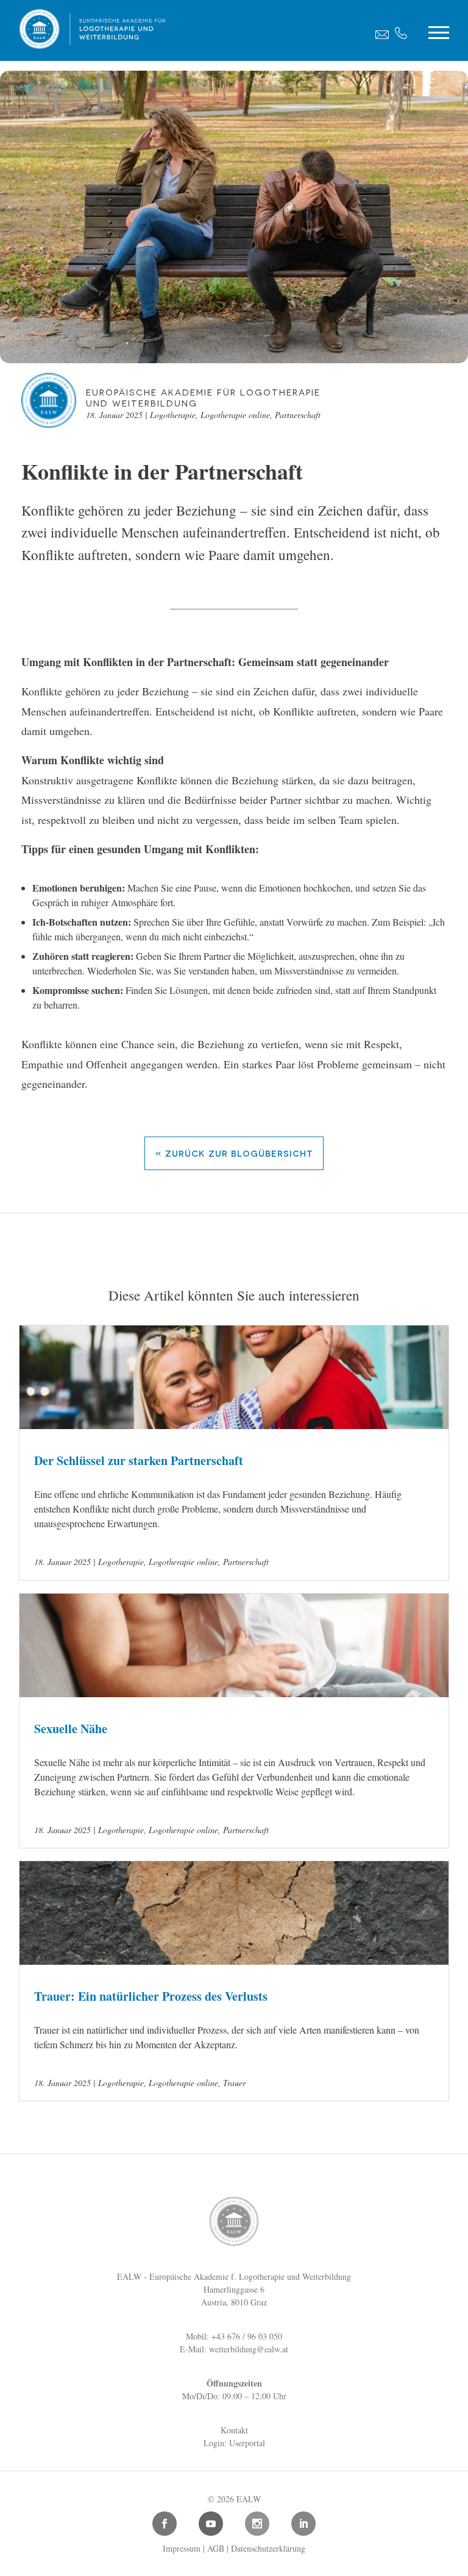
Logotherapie (173, 415)
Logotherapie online (235, 415)
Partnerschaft (298, 415)
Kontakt (234, 2430)
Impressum (182, 2548)
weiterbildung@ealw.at (249, 2349)
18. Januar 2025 (114, 415)
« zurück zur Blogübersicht (234, 1153)
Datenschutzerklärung (268, 2548)
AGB (216, 2548)
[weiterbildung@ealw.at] (382, 34)
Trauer (234, 2083)
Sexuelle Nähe (71, 1729)
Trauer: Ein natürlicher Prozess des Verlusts (151, 1996)
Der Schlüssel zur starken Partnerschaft (139, 1460)
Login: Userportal (234, 2443)
